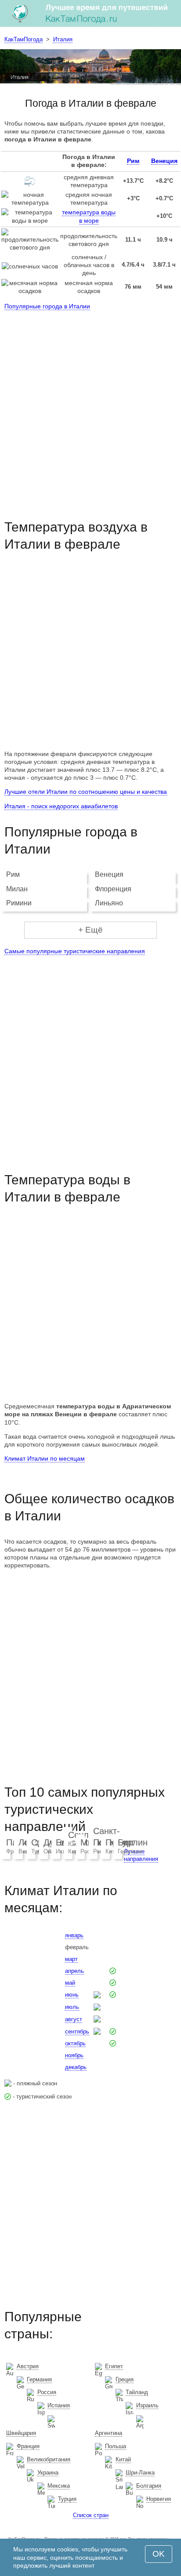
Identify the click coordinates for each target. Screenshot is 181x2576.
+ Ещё (90, 930)
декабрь (76, 2067)
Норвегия (159, 2499)
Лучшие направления (141, 1855)
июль (72, 2007)
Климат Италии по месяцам (45, 1458)
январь (74, 1935)
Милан (17, 889)
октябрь (75, 2043)
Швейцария (21, 2433)
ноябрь (74, 2055)
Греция (125, 2379)
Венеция (164, 161)
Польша (116, 2446)
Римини (19, 903)
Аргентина (109, 2433)
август (74, 2019)
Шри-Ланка (140, 2473)
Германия (130, 1851)
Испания (59, 2405)
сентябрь (77, 2031)
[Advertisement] (90, 407)
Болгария (149, 2486)
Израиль (147, 2405)
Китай (123, 2459)
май (70, 1983)
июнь (72, 1995)
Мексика (59, 2486)
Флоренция (113, 889)
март (71, 1959)
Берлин (133, 1842)
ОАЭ (50, 1851)
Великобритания (49, 2459)
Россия (47, 2392)
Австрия (28, 2366)
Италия (63, 39)
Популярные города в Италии (47, 306)
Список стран (91, 2515)
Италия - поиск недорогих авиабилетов (61, 806)
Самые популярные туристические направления (75, 951)
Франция (28, 2446)
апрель (74, 1971)
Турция (67, 2499)
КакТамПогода (24, 39)
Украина (48, 2473)
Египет (114, 2366)
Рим (133, 161)
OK (159, 2554)
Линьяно (109, 903)
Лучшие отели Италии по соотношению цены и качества (86, 792)
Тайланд (137, 2392)
